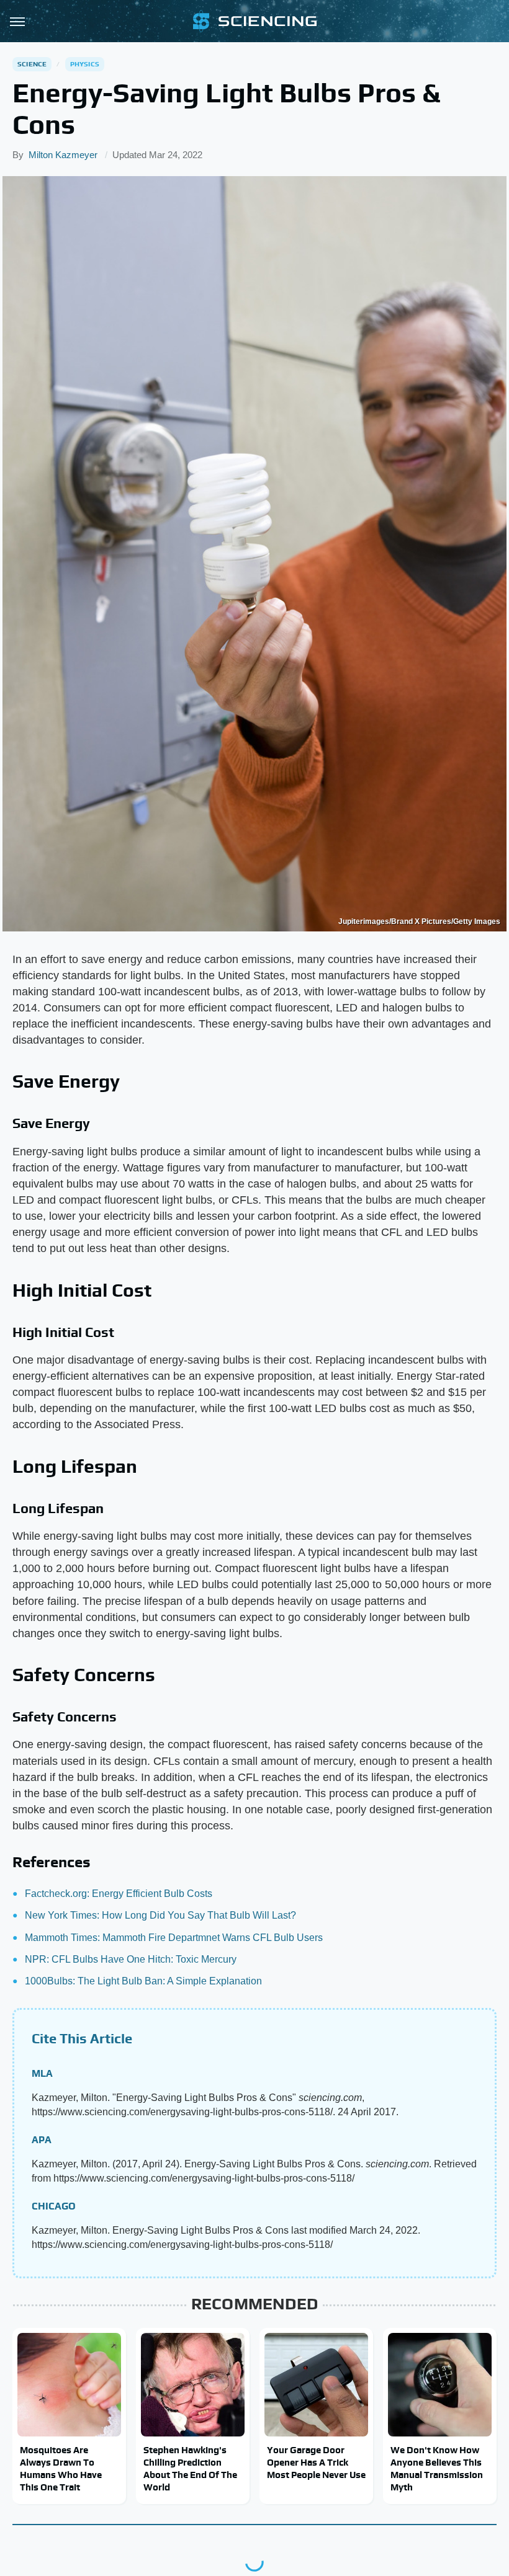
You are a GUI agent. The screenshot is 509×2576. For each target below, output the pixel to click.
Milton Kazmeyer (63, 155)
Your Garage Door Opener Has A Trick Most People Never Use (316, 2463)
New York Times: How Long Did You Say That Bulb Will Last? (160, 1915)
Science (32, 64)
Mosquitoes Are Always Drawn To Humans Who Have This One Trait (61, 2469)
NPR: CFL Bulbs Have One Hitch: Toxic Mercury (131, 1959)
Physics (85, 64)
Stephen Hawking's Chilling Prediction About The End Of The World (190, 2469)
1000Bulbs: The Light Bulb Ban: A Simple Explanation (143, 1981)
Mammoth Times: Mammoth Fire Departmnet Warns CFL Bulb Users (174, 1938)
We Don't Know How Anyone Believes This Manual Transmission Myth (437, 2469)
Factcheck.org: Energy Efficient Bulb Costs (119, 1894)
